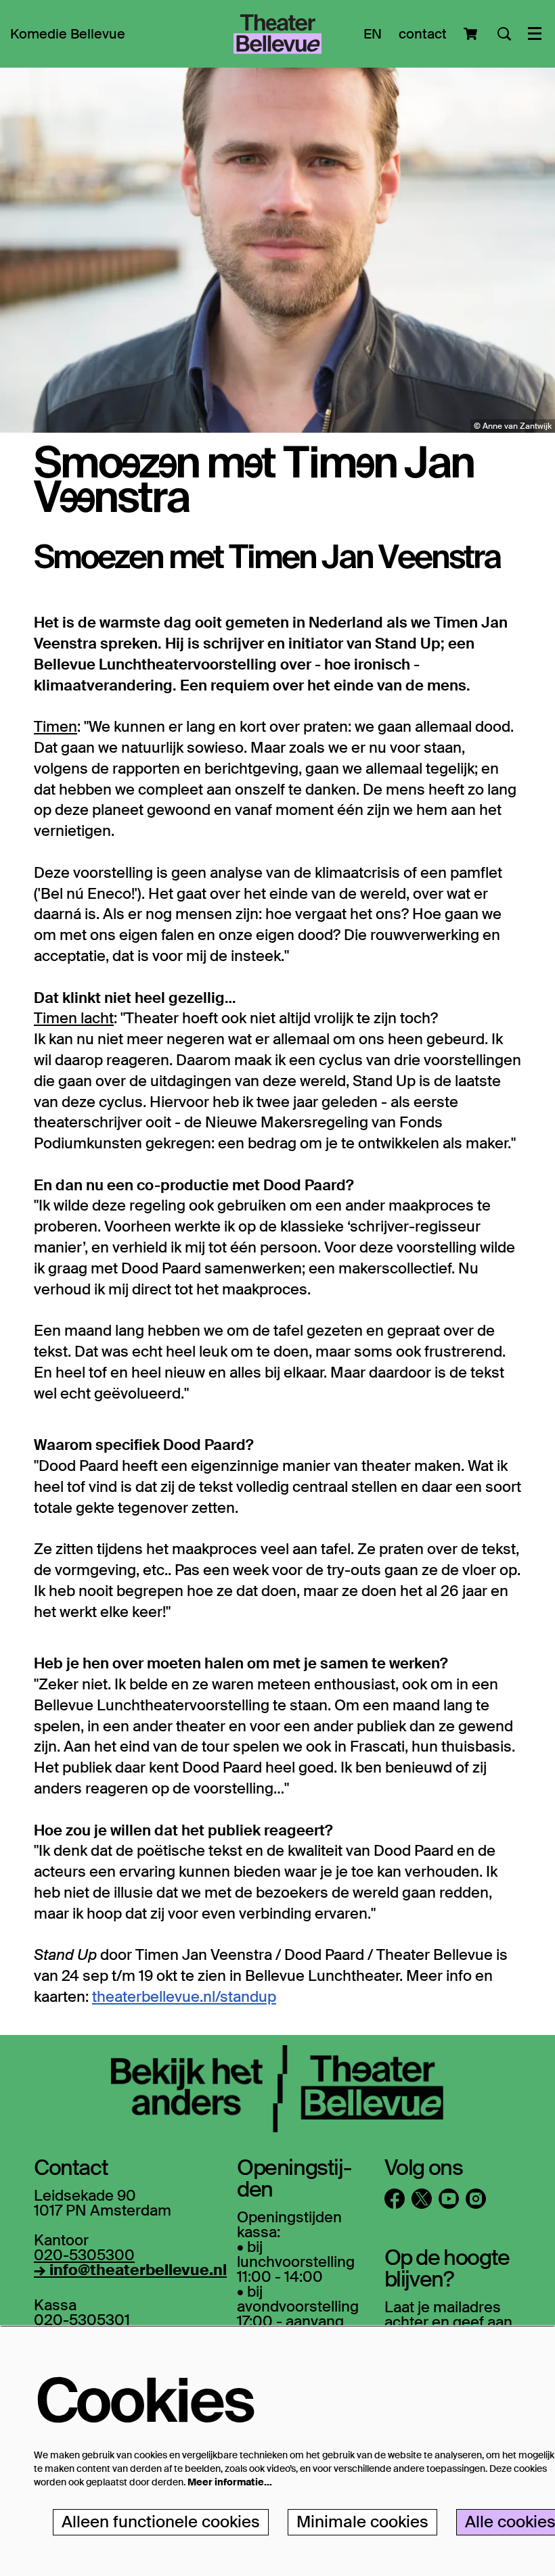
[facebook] (395, 2199)
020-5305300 (84, 2255)
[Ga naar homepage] (277, 34)
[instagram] (476, 2199)
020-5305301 (82, 2320)
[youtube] (449, 2199)
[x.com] (422, 2199)
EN (373, 34)
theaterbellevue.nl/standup (184, 1997)
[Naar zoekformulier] (504, 34)
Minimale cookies (362, 2522)
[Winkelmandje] (472, 34)
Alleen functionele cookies (161, 2522)
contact (423, 34)
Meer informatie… (230, 2482)
